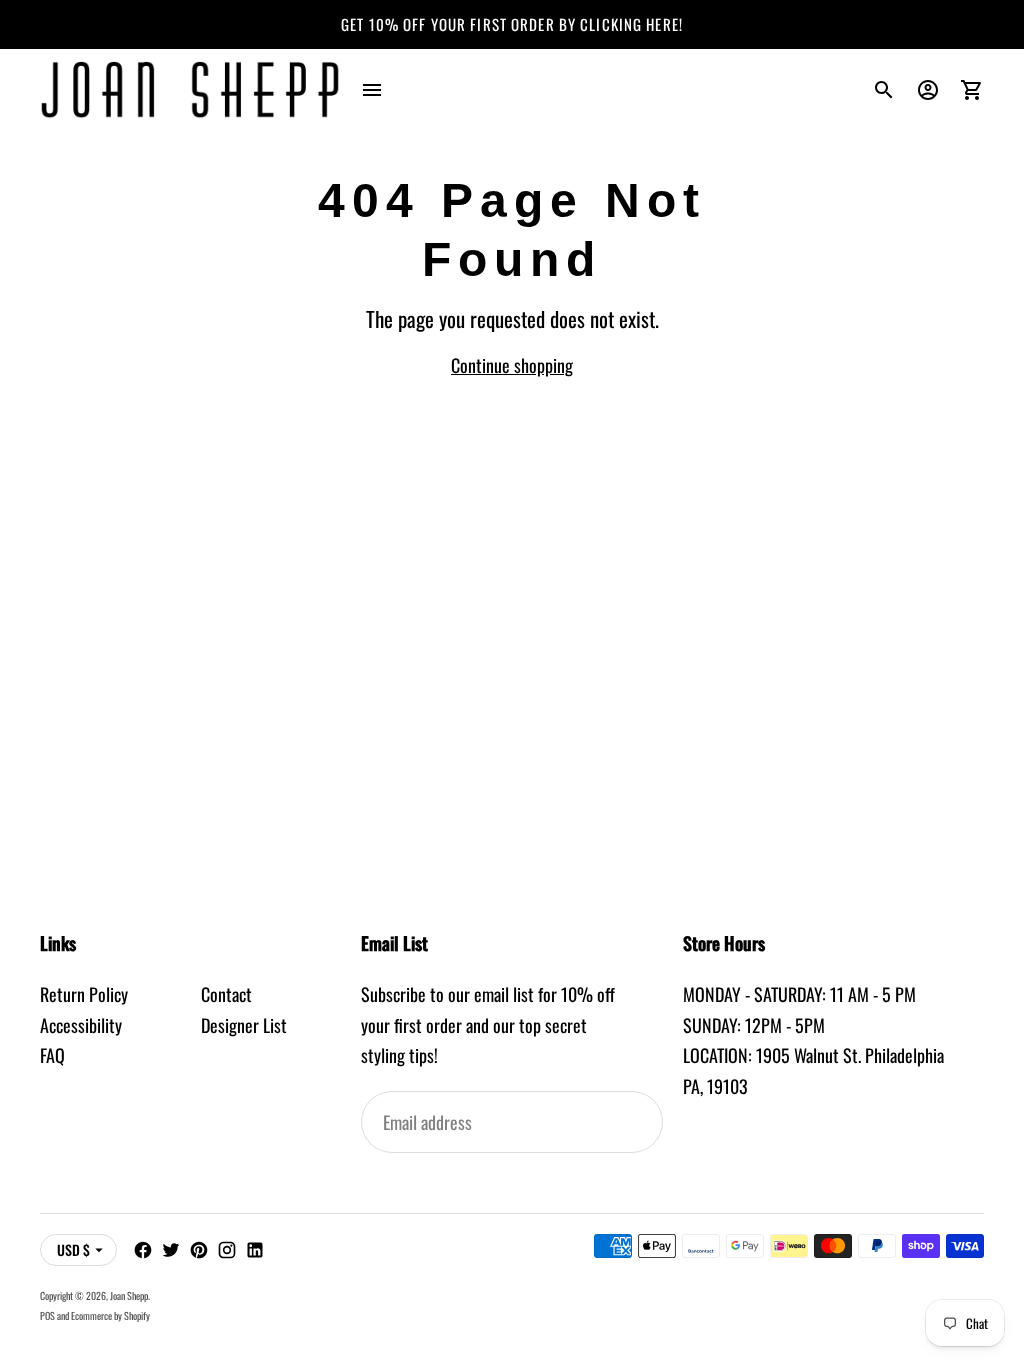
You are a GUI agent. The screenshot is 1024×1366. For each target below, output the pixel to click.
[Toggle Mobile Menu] (372, 90)
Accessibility (81, 1025)
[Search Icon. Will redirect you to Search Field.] (884, 90)
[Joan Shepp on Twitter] (171, 1250)
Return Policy (84, 994)
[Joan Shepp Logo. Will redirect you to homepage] (190, 90)
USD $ (73, 1249)
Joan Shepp (129, 1295)
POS (47, 1315)
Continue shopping (512, 365)
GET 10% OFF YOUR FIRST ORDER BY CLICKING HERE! (512, 24)
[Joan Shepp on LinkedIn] (255, 1250)
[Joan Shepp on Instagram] (227, 1250)
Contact (226, 994)
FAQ (52, 1055)
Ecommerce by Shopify (110, 1315)
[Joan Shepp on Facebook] (143, 1250)
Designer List (244, 1025)
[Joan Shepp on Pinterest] (199, 1250)
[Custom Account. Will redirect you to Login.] (928, 90)
